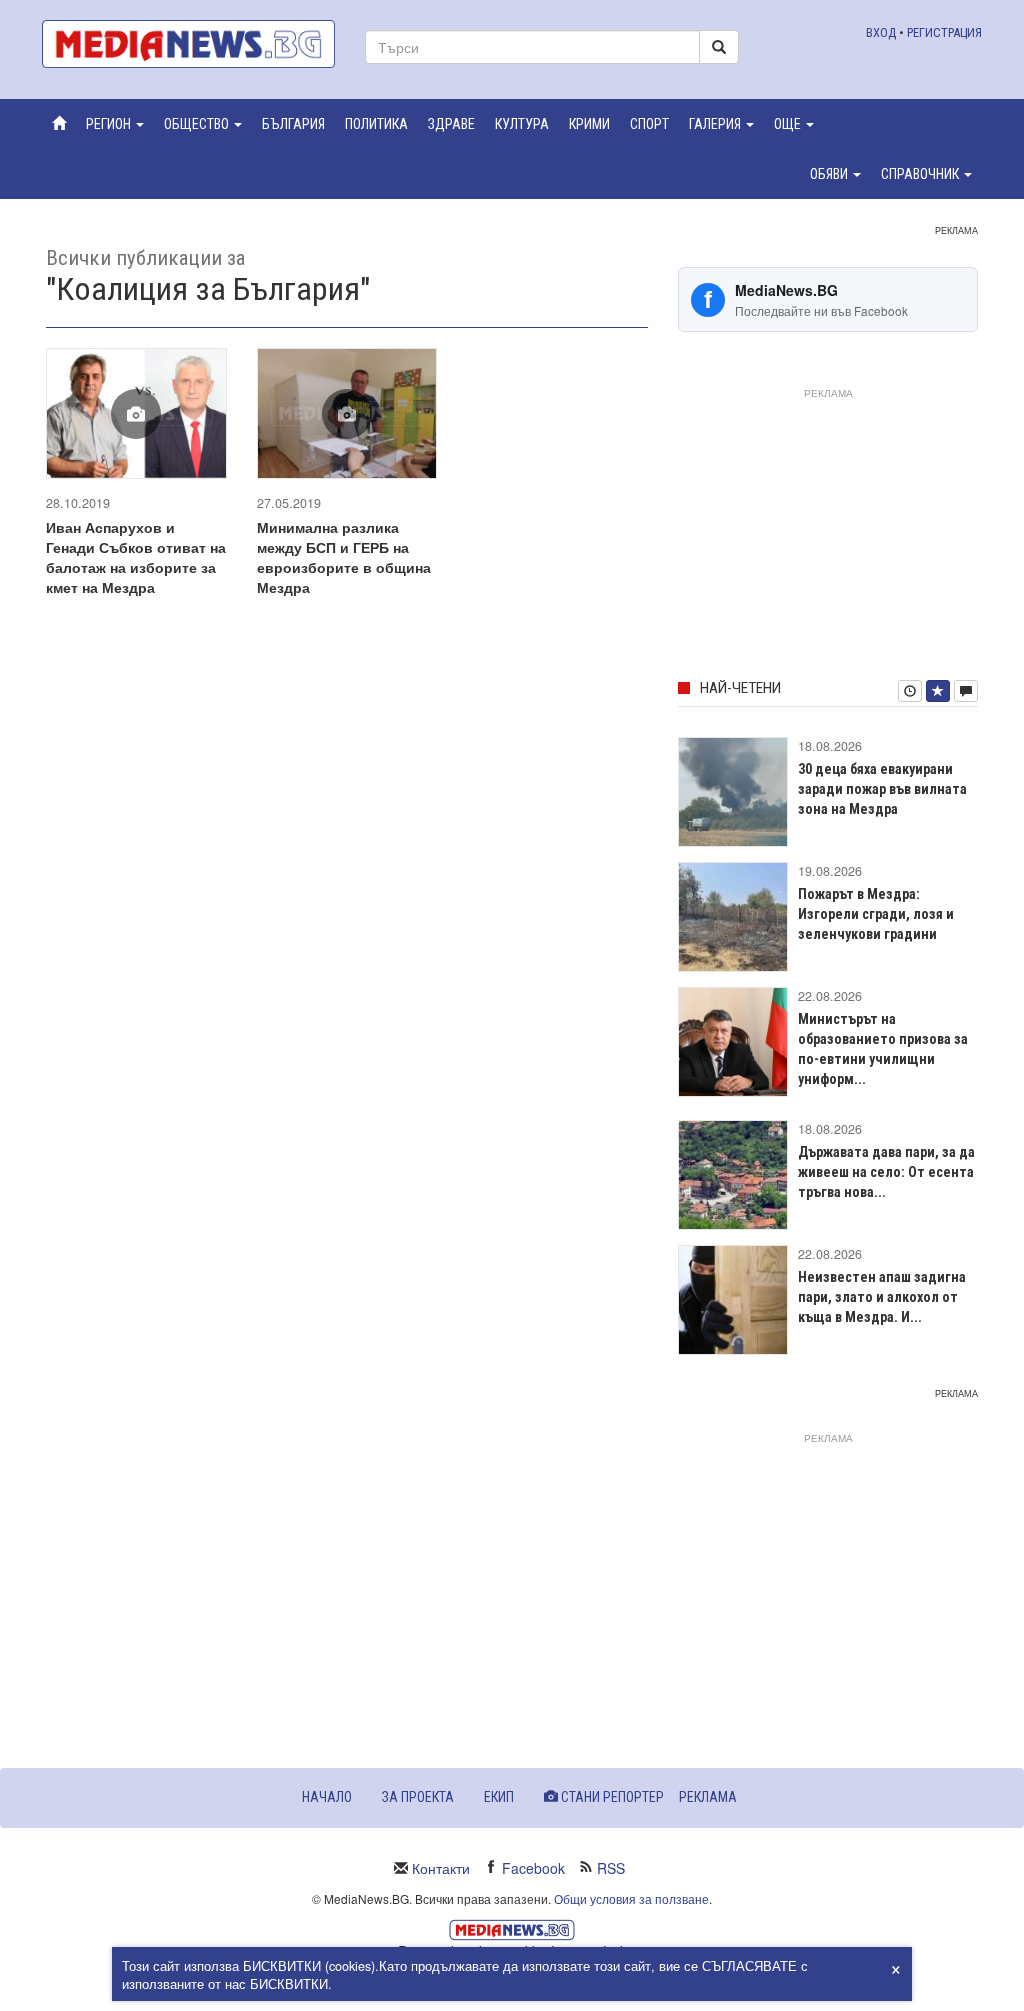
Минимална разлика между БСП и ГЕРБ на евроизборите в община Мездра (344, 557)
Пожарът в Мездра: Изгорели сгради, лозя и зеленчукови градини (876, 914)
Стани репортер (611, 1797)
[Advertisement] (828, 530)
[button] (115, 124)
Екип (499, 1797)
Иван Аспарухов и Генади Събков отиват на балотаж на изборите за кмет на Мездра (136, 557)
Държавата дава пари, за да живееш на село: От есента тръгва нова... (886, 1172)
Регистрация (944, 32)
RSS (611, 1868)
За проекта (418, 1797)
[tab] (910, 691)
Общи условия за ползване (631, 1898)
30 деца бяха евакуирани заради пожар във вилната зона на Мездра (882, 789)
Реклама (708, 1797)
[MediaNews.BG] (188, 44)
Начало (327, 1797)
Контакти (441, 1868)
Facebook (533, 1868)
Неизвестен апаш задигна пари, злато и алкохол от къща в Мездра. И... (882, 1297)
